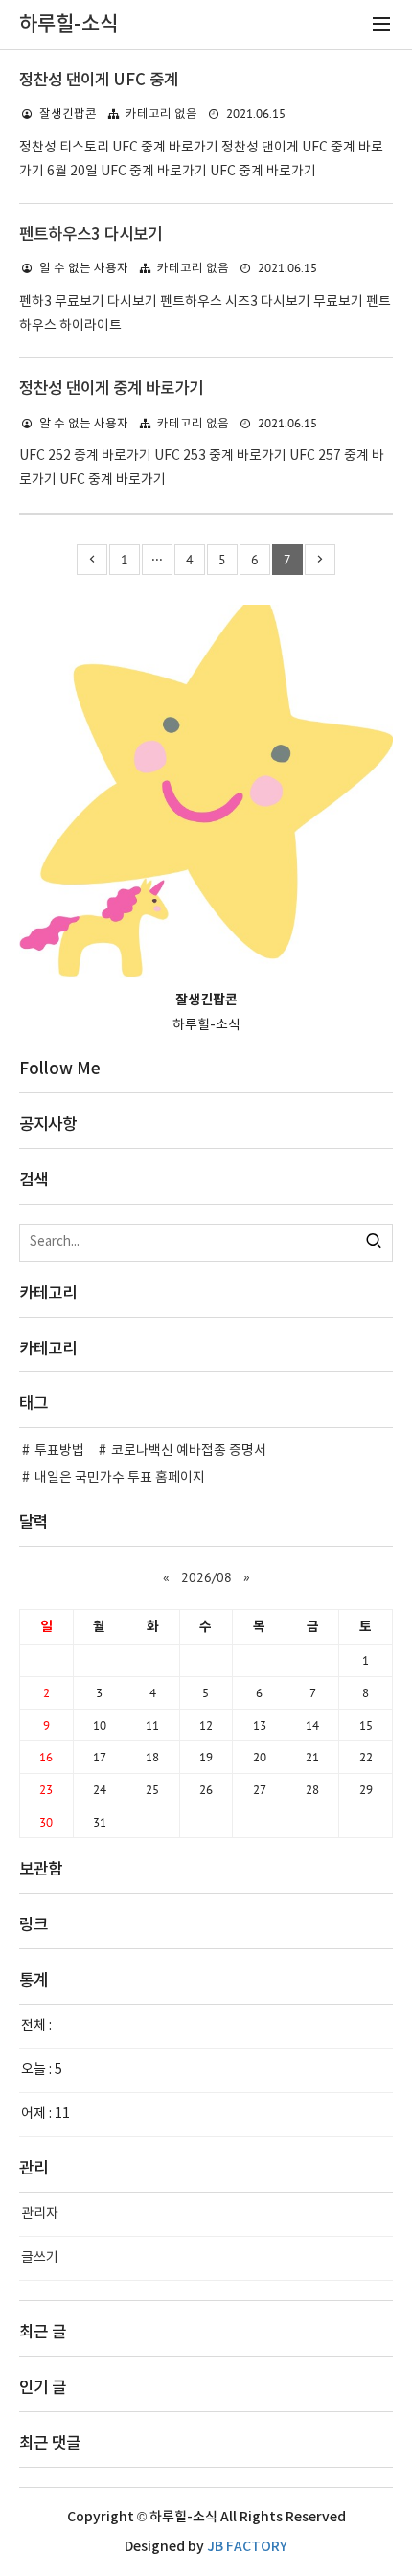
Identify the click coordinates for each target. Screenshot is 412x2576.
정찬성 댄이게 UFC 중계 (99, 80)
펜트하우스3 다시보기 (91, 235)
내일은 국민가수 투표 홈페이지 (120, 1478)
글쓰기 (40, 2258)
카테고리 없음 (161, 115)
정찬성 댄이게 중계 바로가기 (111, 389)
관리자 (40, 2214)
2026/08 (206, 1577)
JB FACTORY (247, 2547)
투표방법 (59, 1451)
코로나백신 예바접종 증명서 (189, 1451)
